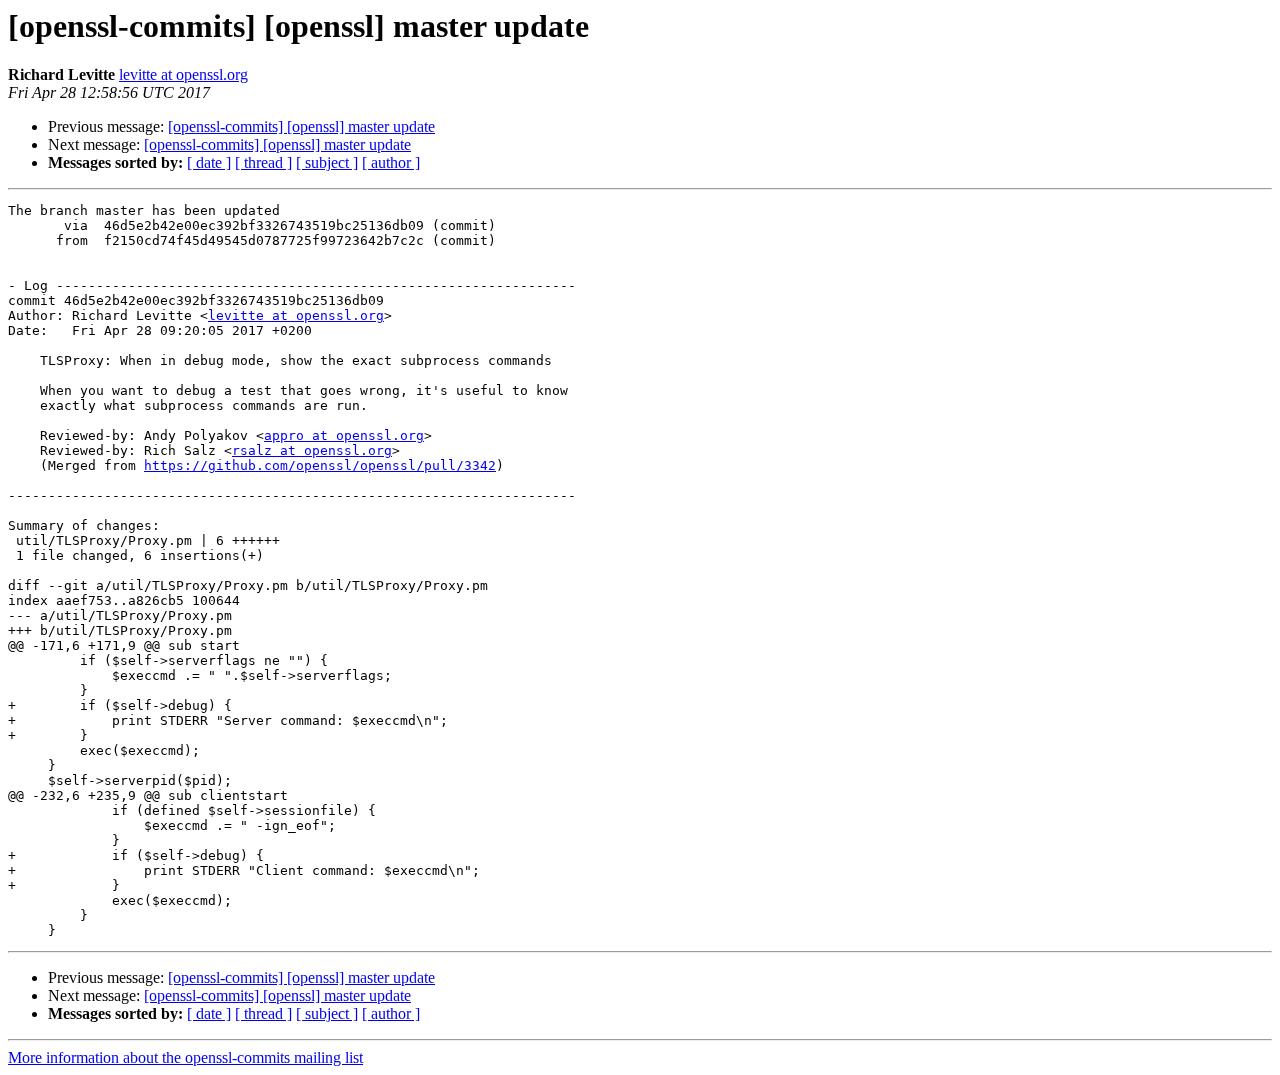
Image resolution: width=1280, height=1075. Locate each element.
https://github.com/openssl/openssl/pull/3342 (320, 465)
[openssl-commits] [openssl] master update (301, 126)
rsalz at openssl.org (312, 450)
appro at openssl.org (344, 435)
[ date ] (209, 162)
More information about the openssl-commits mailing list (185, 1057)
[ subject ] (327, 162)
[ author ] (391, 162)
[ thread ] (263, 162)
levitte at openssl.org (183, 74)
